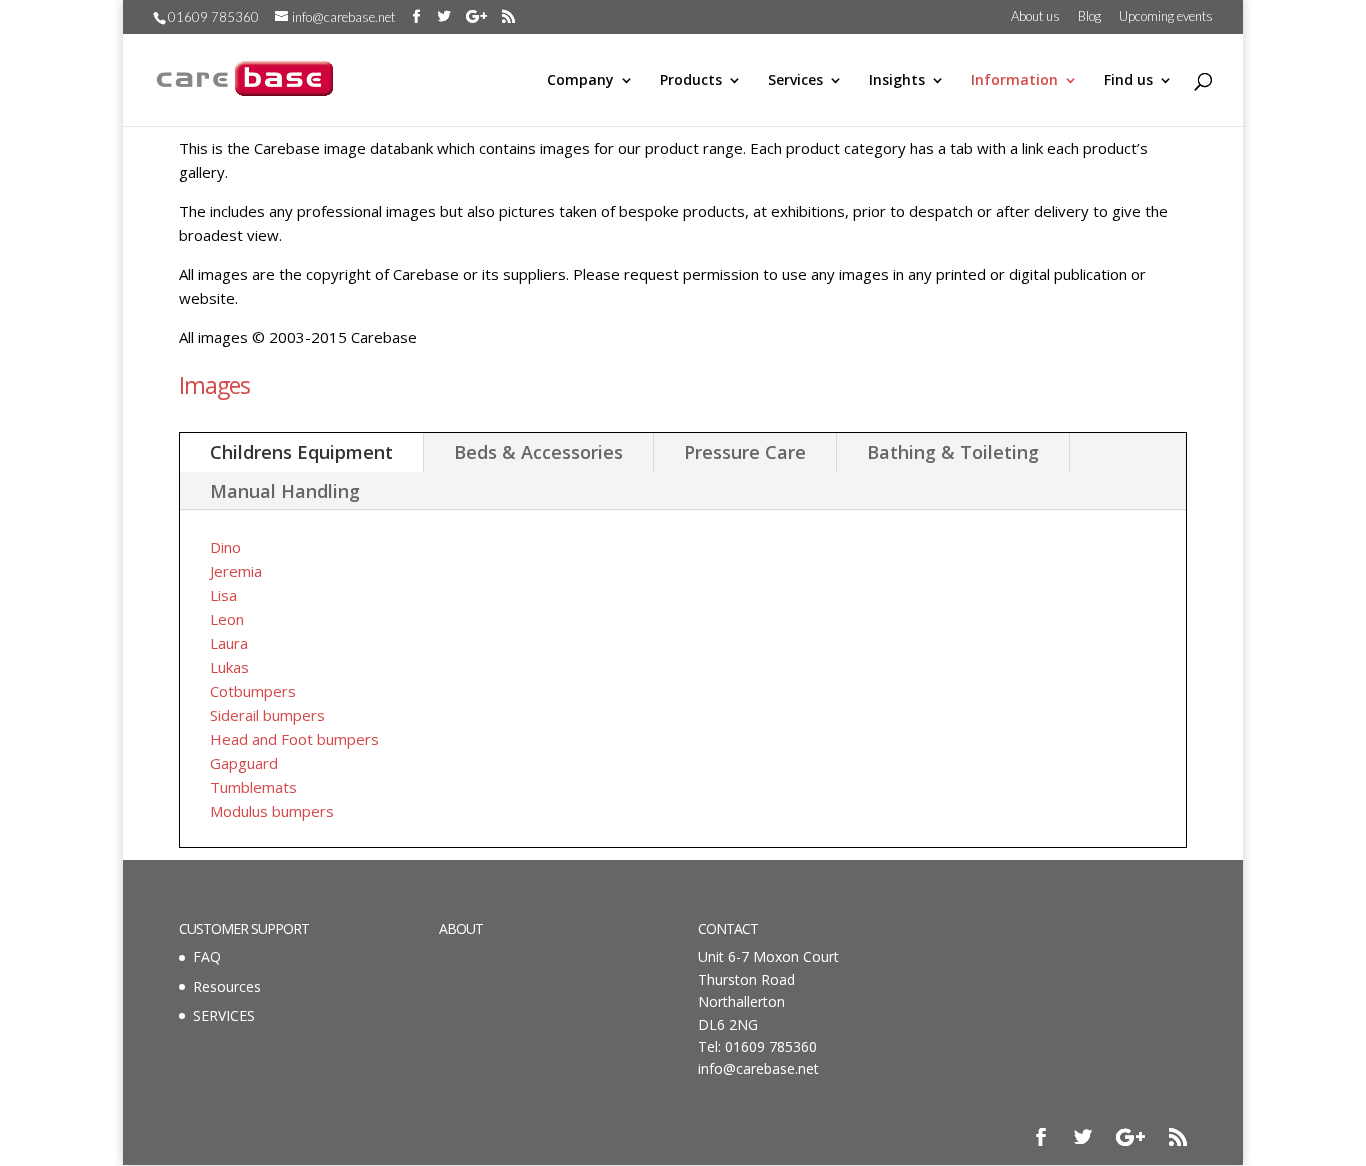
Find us (1128, 81)
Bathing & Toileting (953, 452)
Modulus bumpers (272, 811)
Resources (227, 986)
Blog (1089, 17)
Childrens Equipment (301, 452)
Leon (227, 619)
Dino (225, 547)
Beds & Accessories (538, 452)
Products (691, 81)
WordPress (475, 1137)
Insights (897, 81)
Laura (229, 643)
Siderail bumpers (267, 715)
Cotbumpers (253, 691)
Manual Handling (285, 491)
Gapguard (244, 763)
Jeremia (236, 571)
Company (580, 81)
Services (795, 81)
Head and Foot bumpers (294, 739)
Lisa (223, 595)
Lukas (229, 667)
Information (1014, 81)
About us (1035, 17)
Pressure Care (745, 452)
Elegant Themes (304, 1137)
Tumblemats (253, 787)
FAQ (207, 956)
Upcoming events (1166, 17)
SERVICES (224, 1015)
